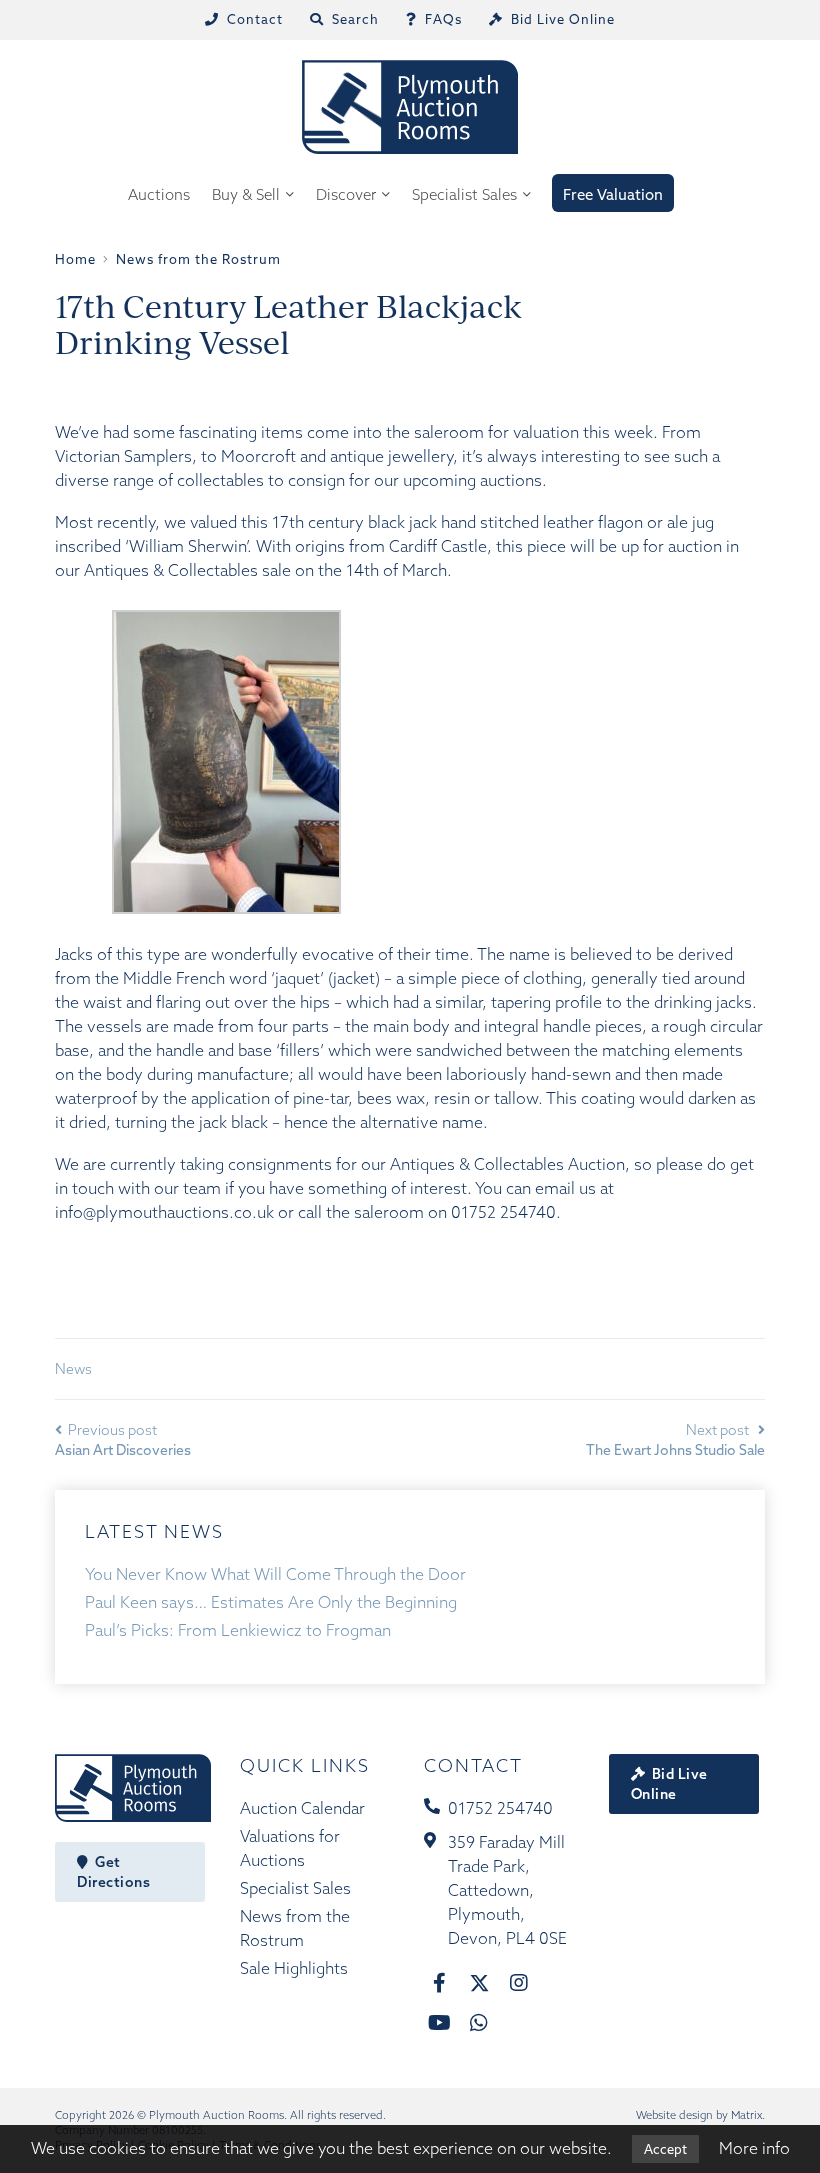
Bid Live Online (669, 1784)
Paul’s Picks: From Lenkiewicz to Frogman (238, 1630)
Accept (665, 2149)
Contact (473, 1765)
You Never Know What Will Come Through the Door (275, 1574)
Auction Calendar (302, 1808)
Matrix (746, 2115)
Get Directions (113, 1872)
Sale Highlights (294, 1968)
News (73, 1369)
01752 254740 (500, 1808)
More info (754, 2148)
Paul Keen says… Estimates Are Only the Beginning (271, 1602)
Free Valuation (613, 194)
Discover (346, 194)
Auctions (159, 194)
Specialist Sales (464, 194)
